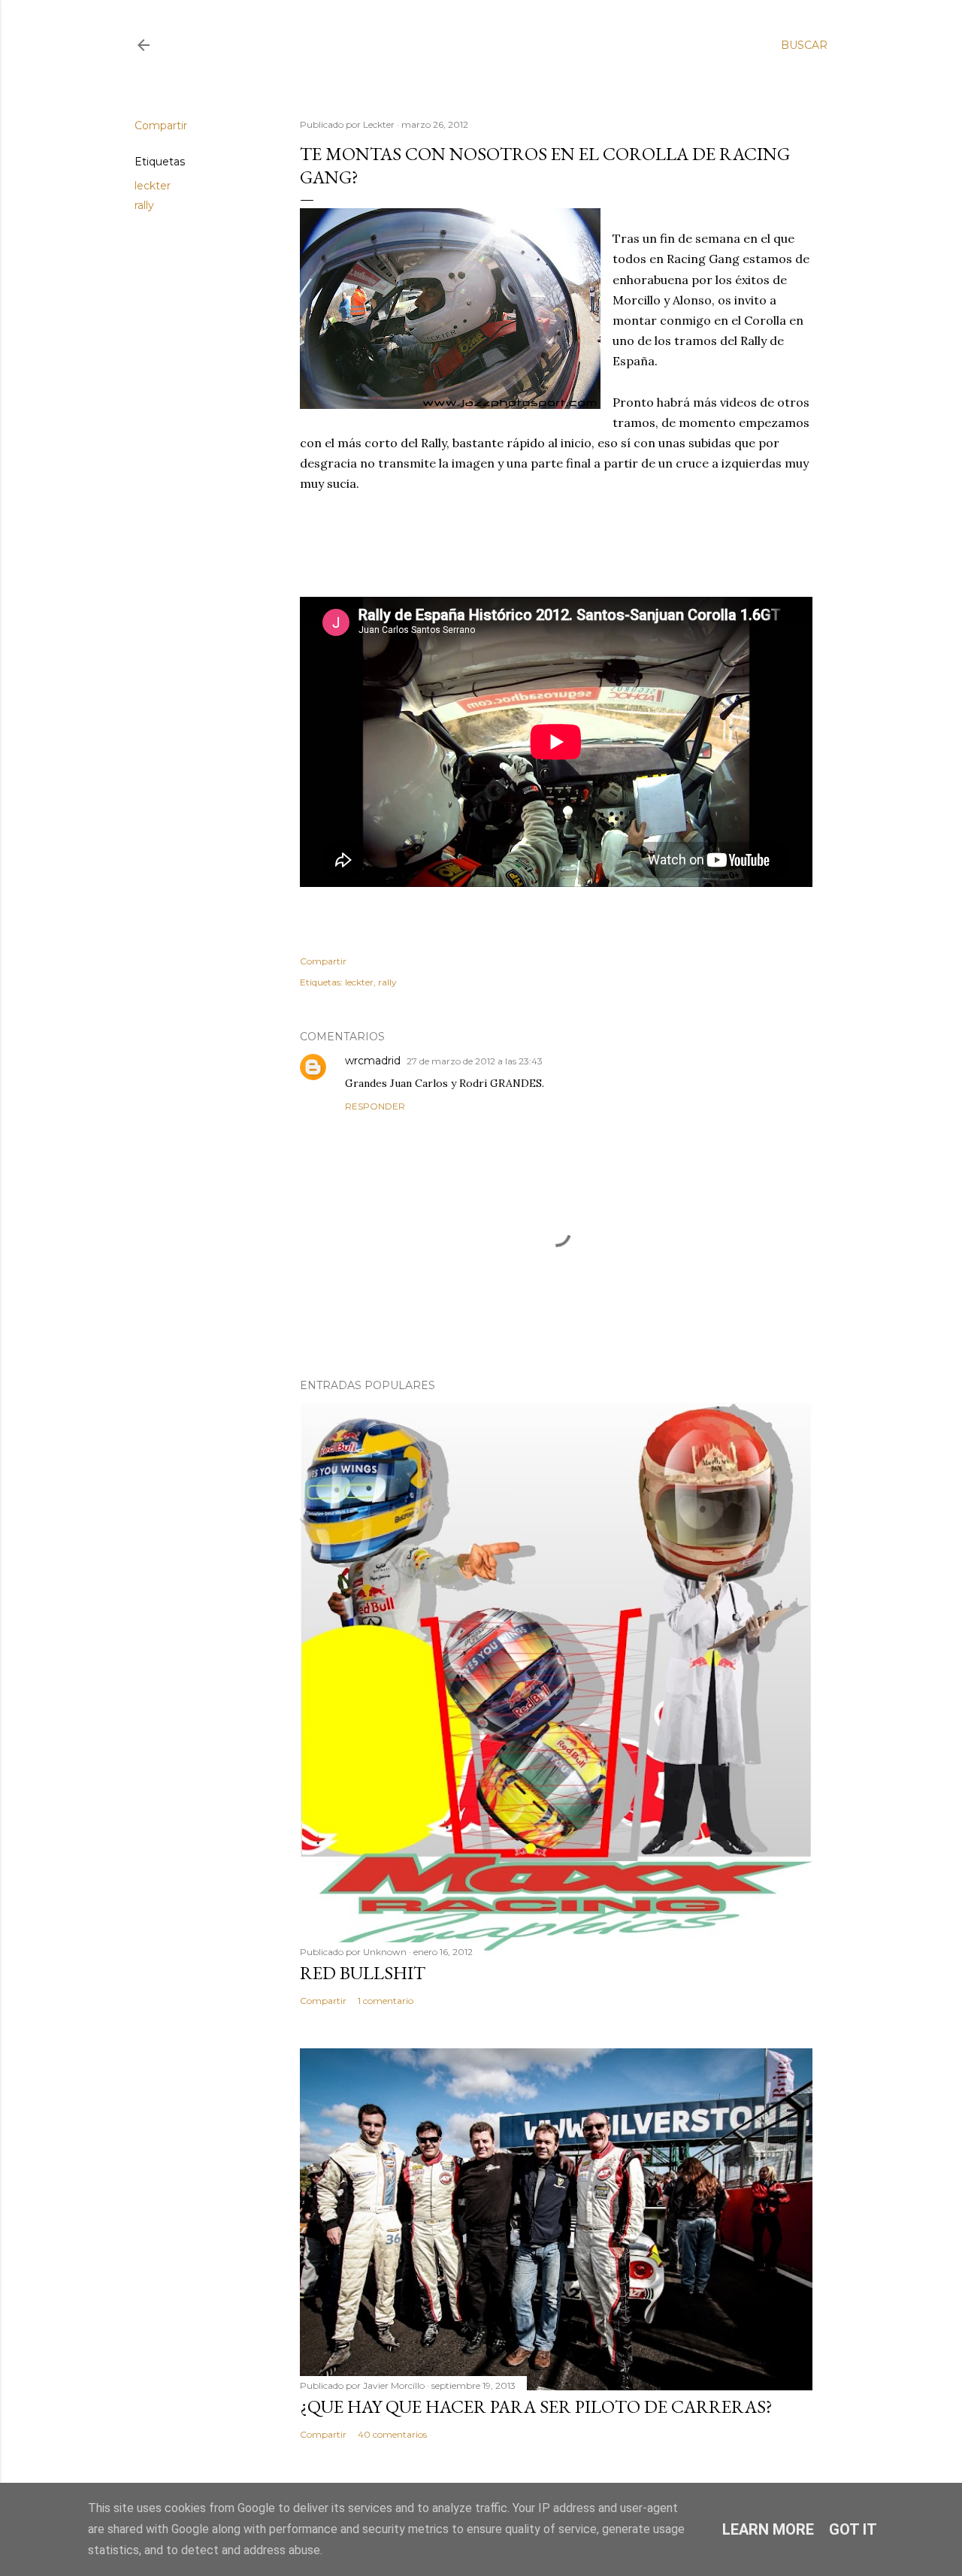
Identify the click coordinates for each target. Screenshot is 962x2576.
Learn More (768, 2529)
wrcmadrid (373, 1061)
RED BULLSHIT (363, 1973)
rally (144, 205)
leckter (153, 186)
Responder (375, 1106)
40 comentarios (392, 2434)
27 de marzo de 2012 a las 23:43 (475, 1061)
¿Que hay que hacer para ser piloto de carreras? (536, 2406)
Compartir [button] (161, 126)
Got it (853, 2529)
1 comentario (386, 2001)
